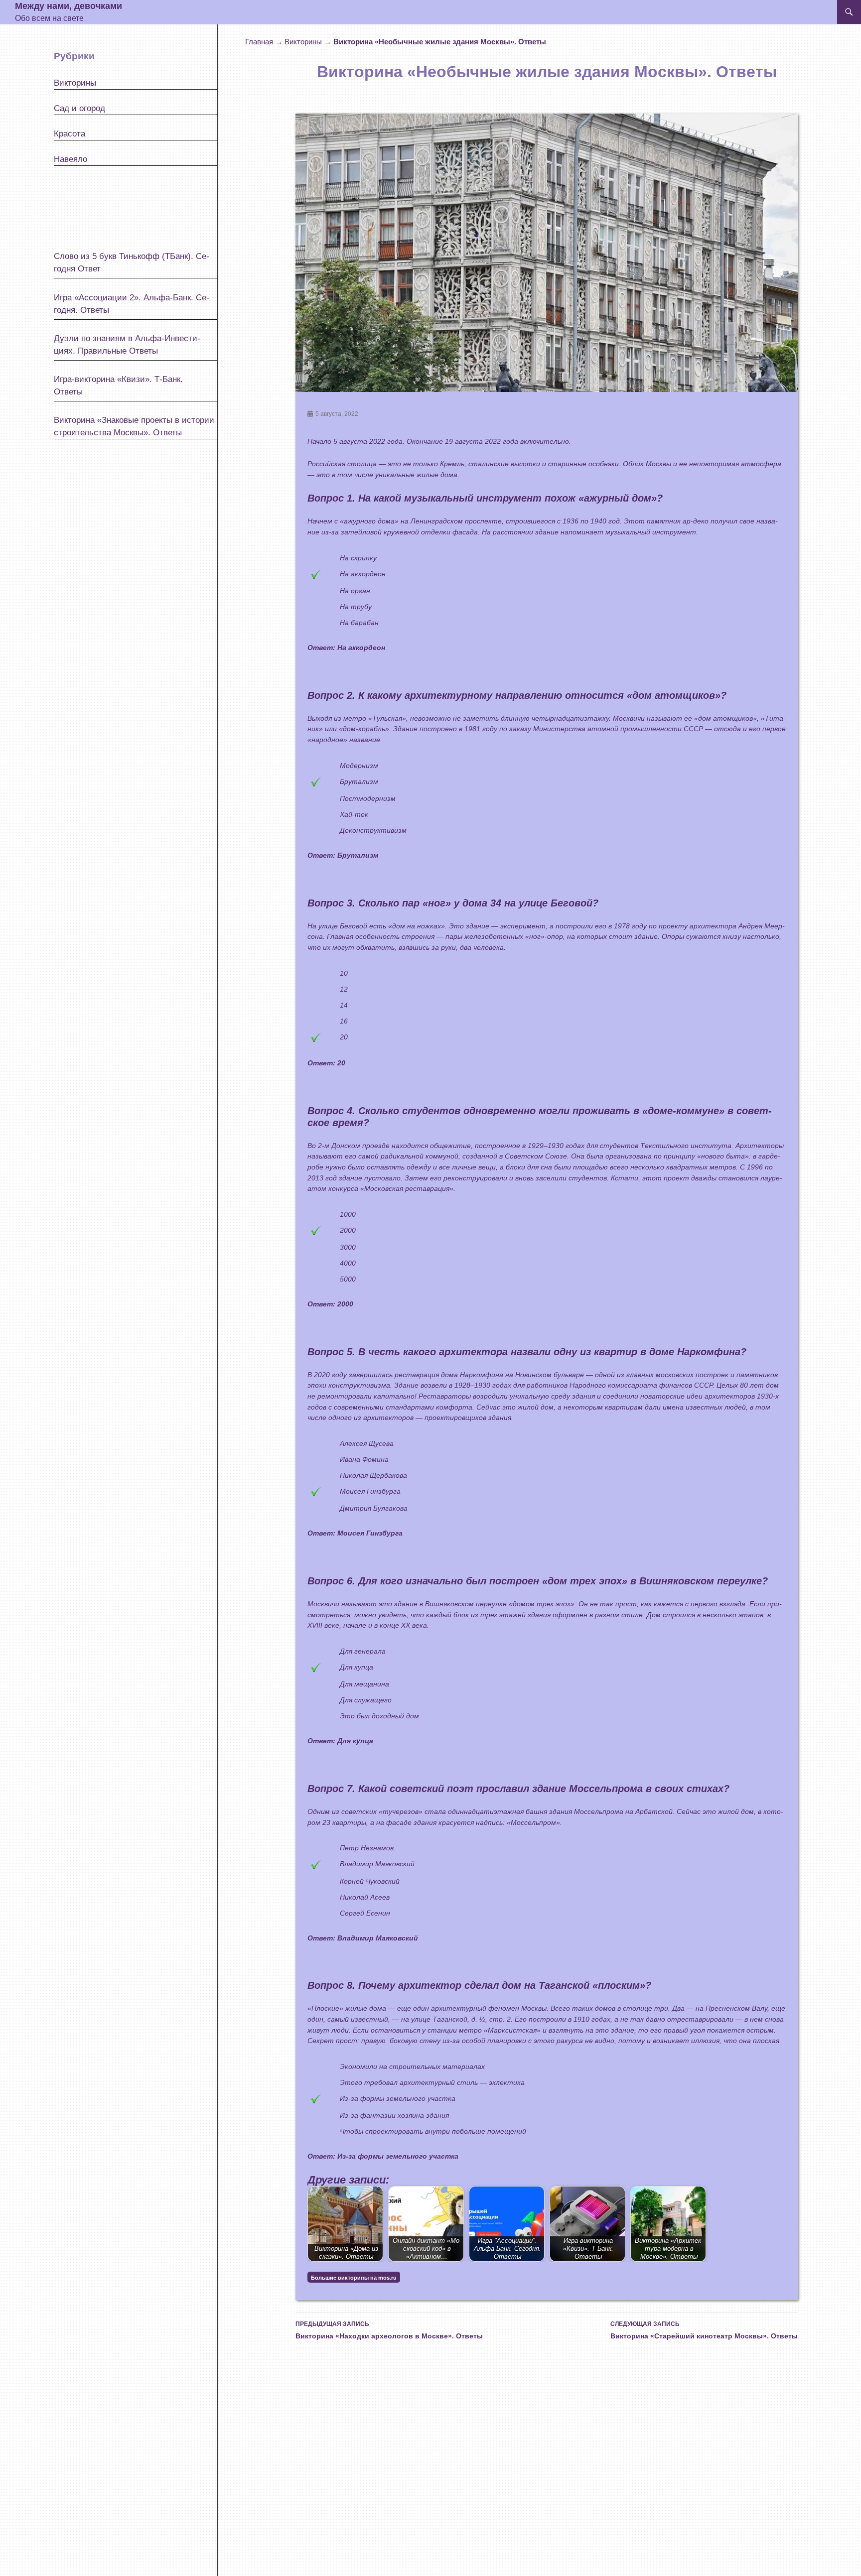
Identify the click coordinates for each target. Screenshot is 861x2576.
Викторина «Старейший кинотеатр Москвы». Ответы (704, 2330)
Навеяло (71, 159)
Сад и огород (79, 108)
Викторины (303, 42)
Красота (70, 134)
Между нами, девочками (69, 6)
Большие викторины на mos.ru (354, 2278)
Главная (259, 42)
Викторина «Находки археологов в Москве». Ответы (389, 2330)
